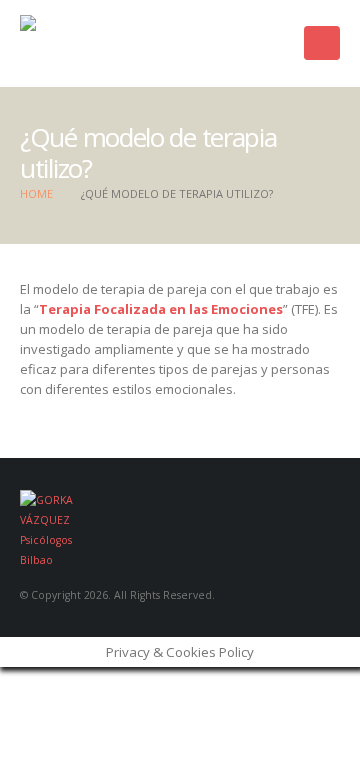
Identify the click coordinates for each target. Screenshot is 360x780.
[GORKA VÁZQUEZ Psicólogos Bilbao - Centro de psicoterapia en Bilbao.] (115, 43)
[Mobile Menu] (322, 43)
